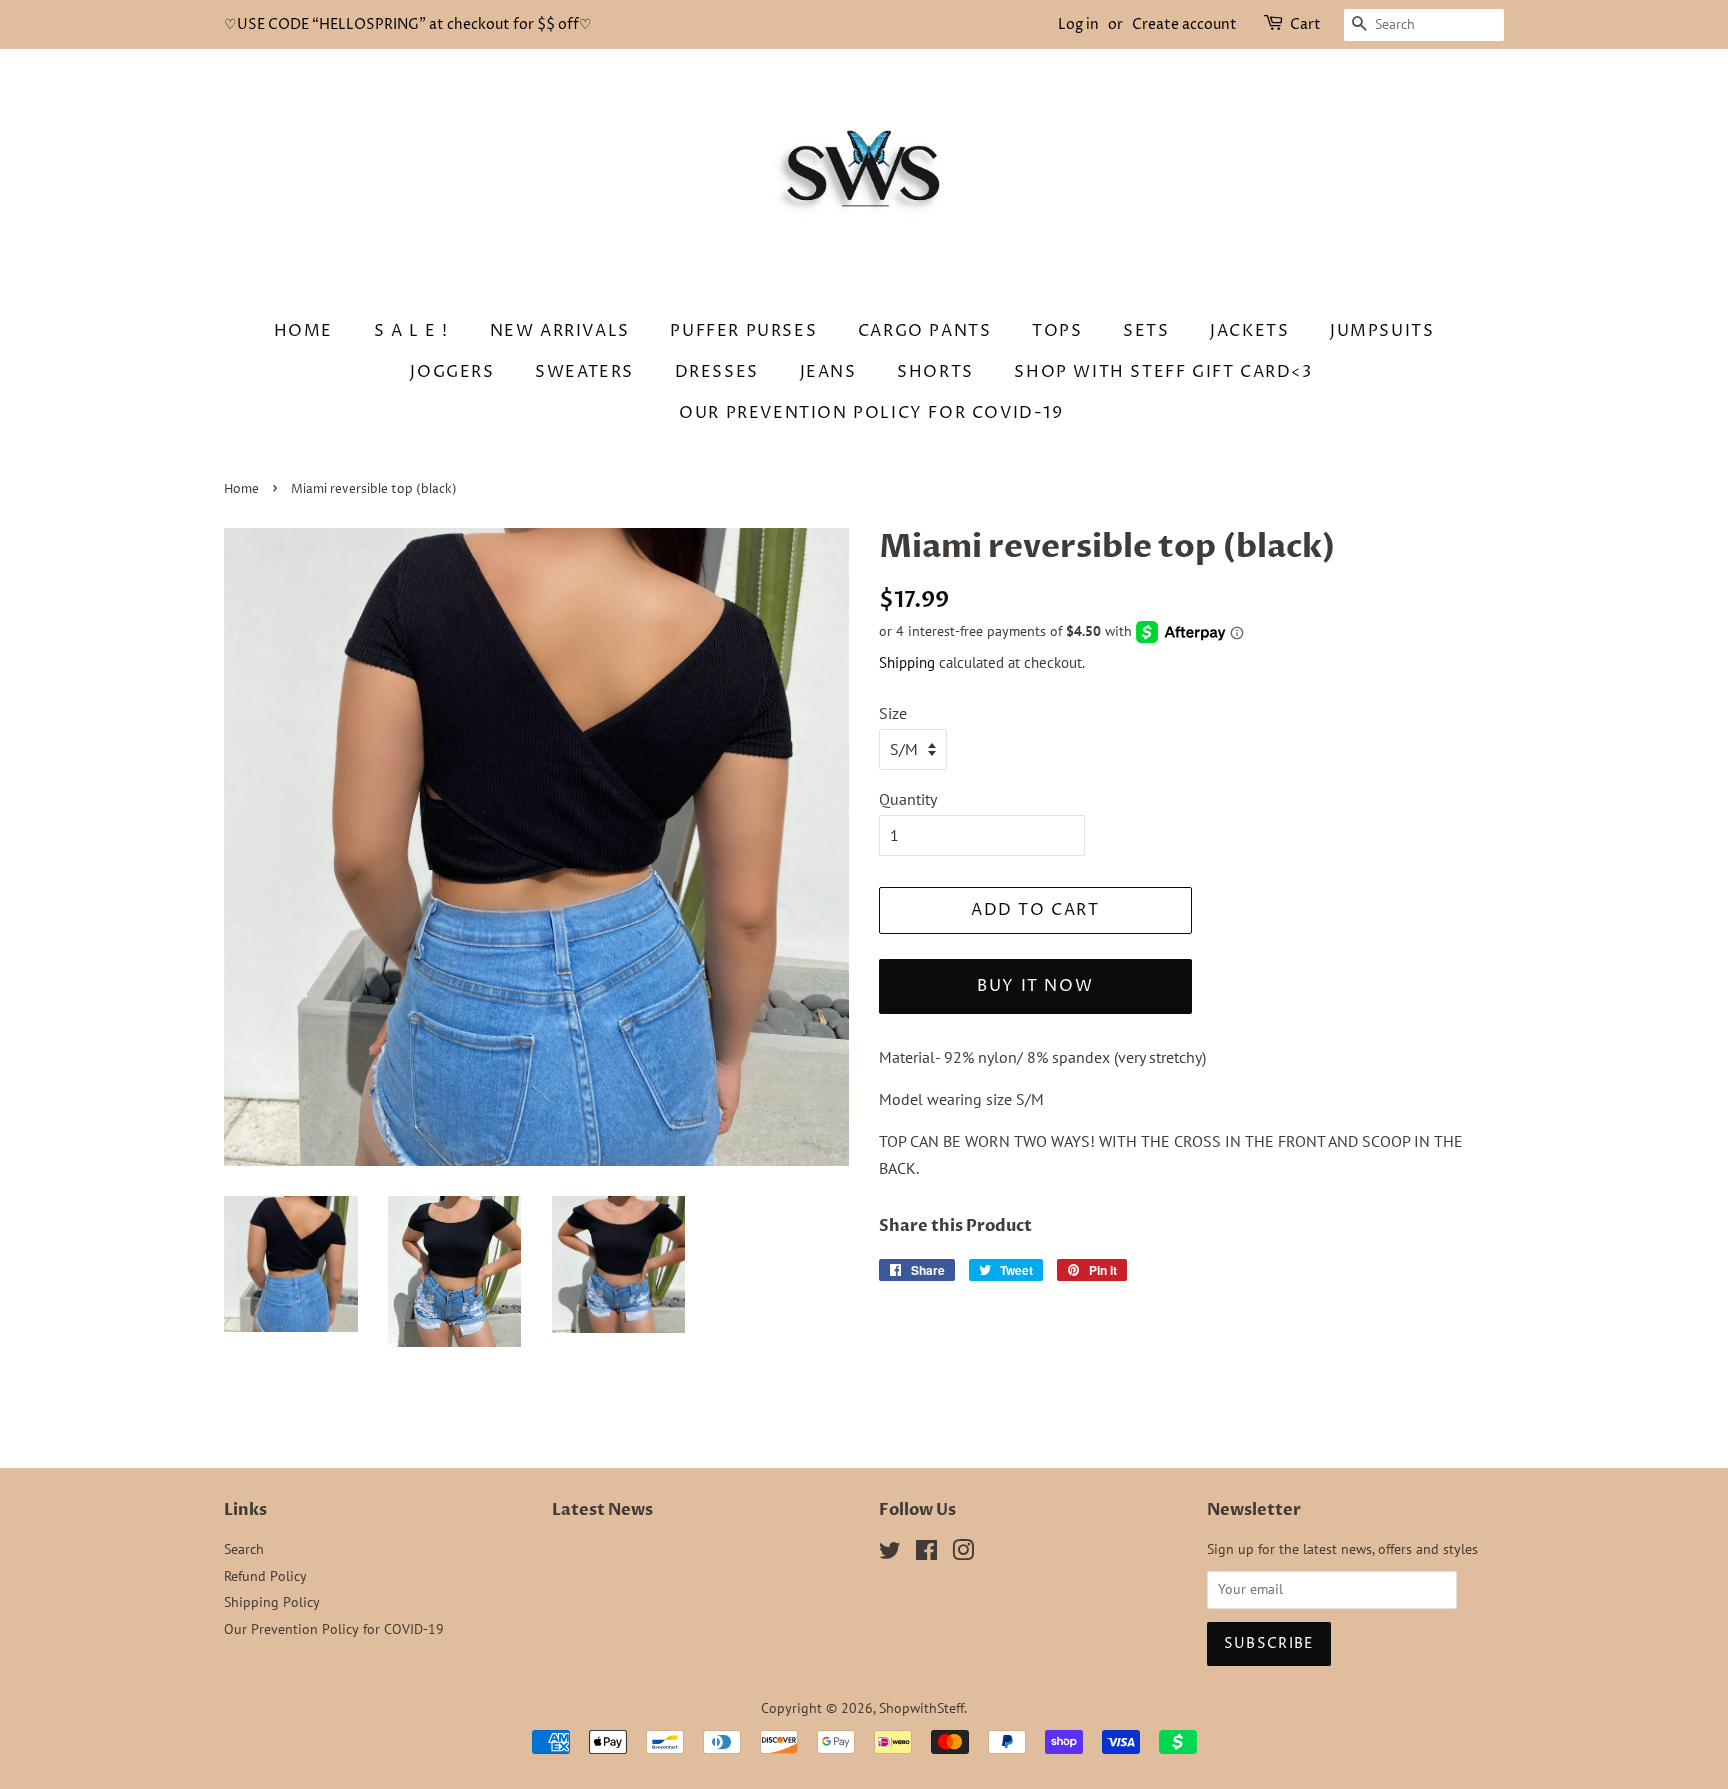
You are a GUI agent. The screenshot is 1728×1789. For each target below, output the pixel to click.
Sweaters (584, 372)
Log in (1078, 24)
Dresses (717, 372)
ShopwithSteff (921, 1708)
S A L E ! (411, 331)
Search (244, 1549)
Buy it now (1035, 986)
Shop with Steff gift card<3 (1163, 372)
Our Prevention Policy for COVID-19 (871, 413)
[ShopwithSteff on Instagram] (963, 1554)
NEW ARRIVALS (560, 331)
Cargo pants (925, 331)
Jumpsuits (1382, 331)
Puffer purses (743, 331)
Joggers (452, 372)
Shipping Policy (272, 1602)
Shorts (935, 372)
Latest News (602, 1510)
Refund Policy (265, 1576)
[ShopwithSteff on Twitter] (890, 1554)
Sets (1146, 331)
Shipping (907, 662)
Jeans (828, 372)
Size (893, 713)
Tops (1057, 331)
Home (303, 331)
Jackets (1249, 331)
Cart (1305, 24)
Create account (1184, 24)
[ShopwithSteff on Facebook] (926, 1554)
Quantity (908, 799)
